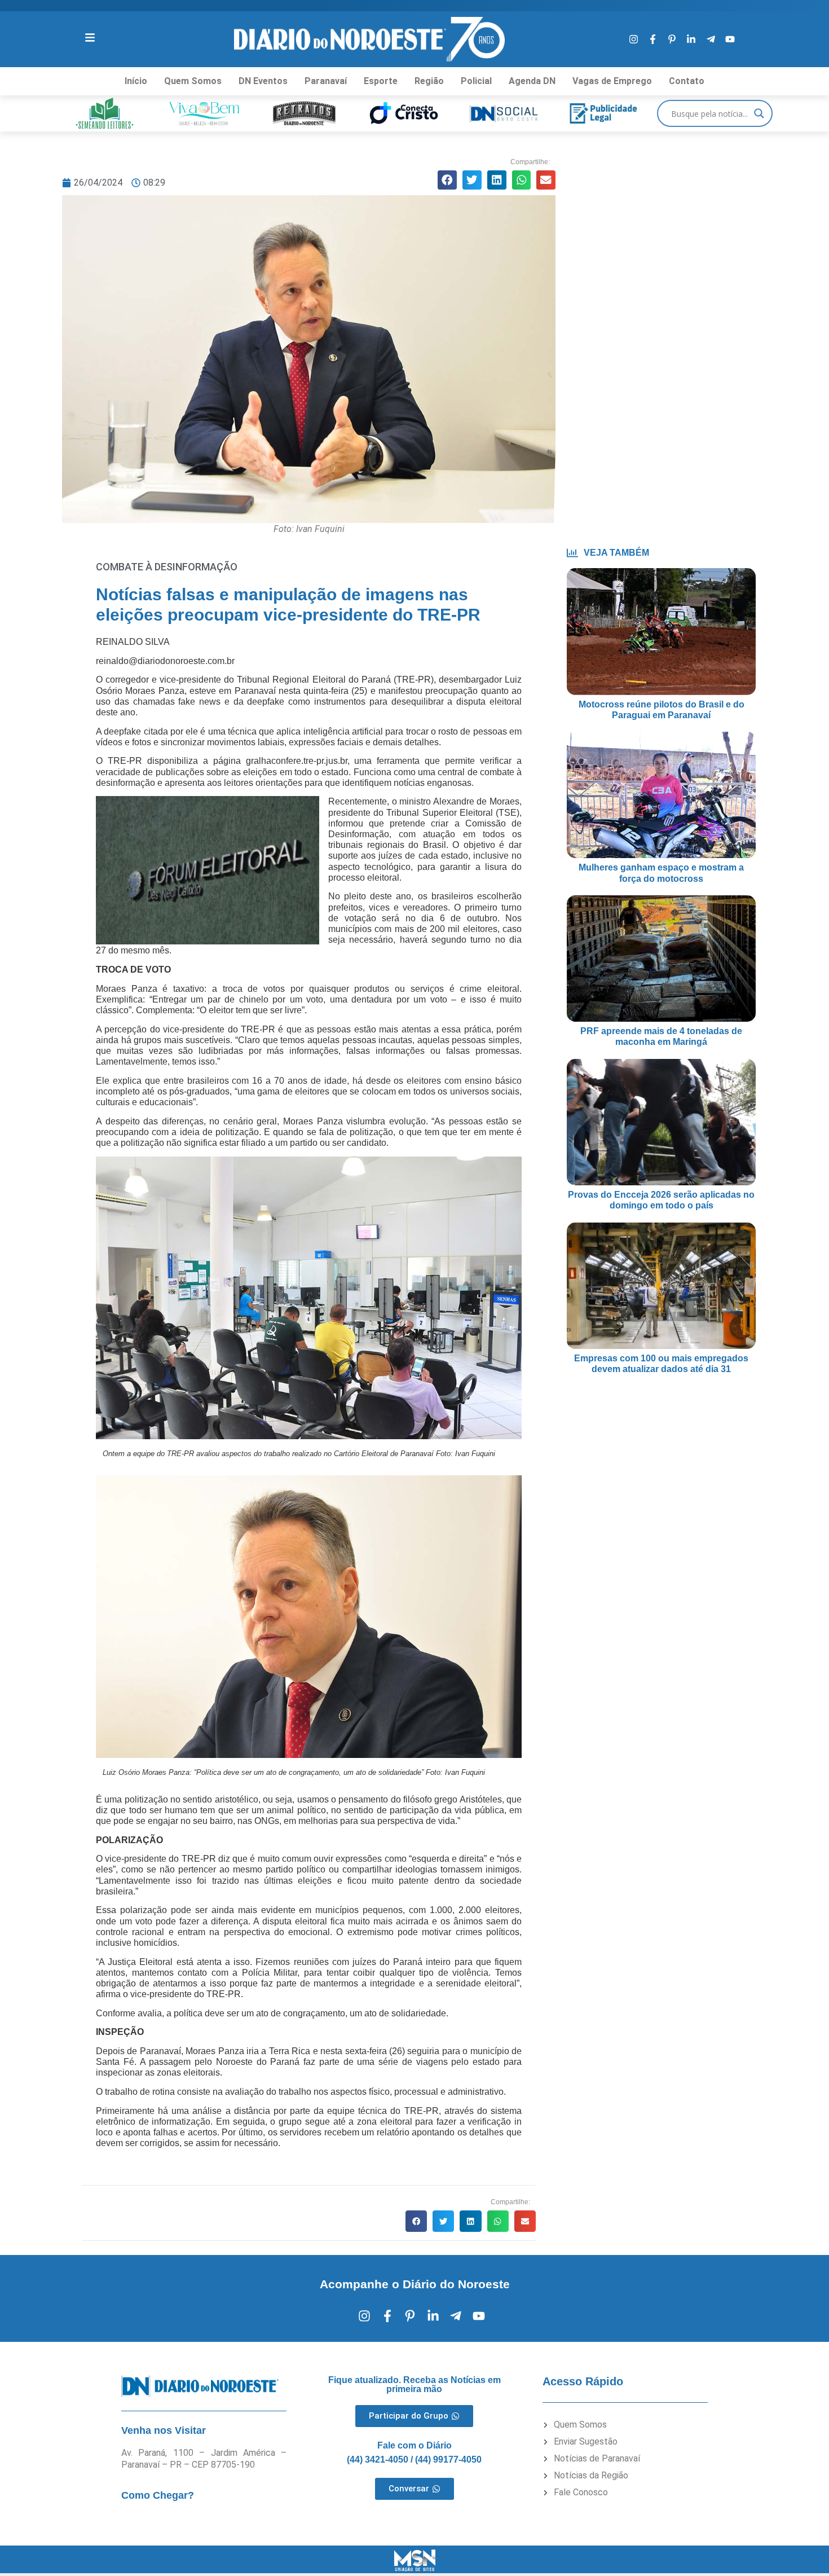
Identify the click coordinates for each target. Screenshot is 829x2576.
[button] (447, 180)
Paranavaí (326, 81)
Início (136, 81)
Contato (687, 81)
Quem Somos (193, 81)
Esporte (381, 81)
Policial (476, 81)
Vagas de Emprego (612, 81)
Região (429, 81)
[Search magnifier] (759, 113)
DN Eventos (263, 81)
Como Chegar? (158, 2495)
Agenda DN (532, 81)
